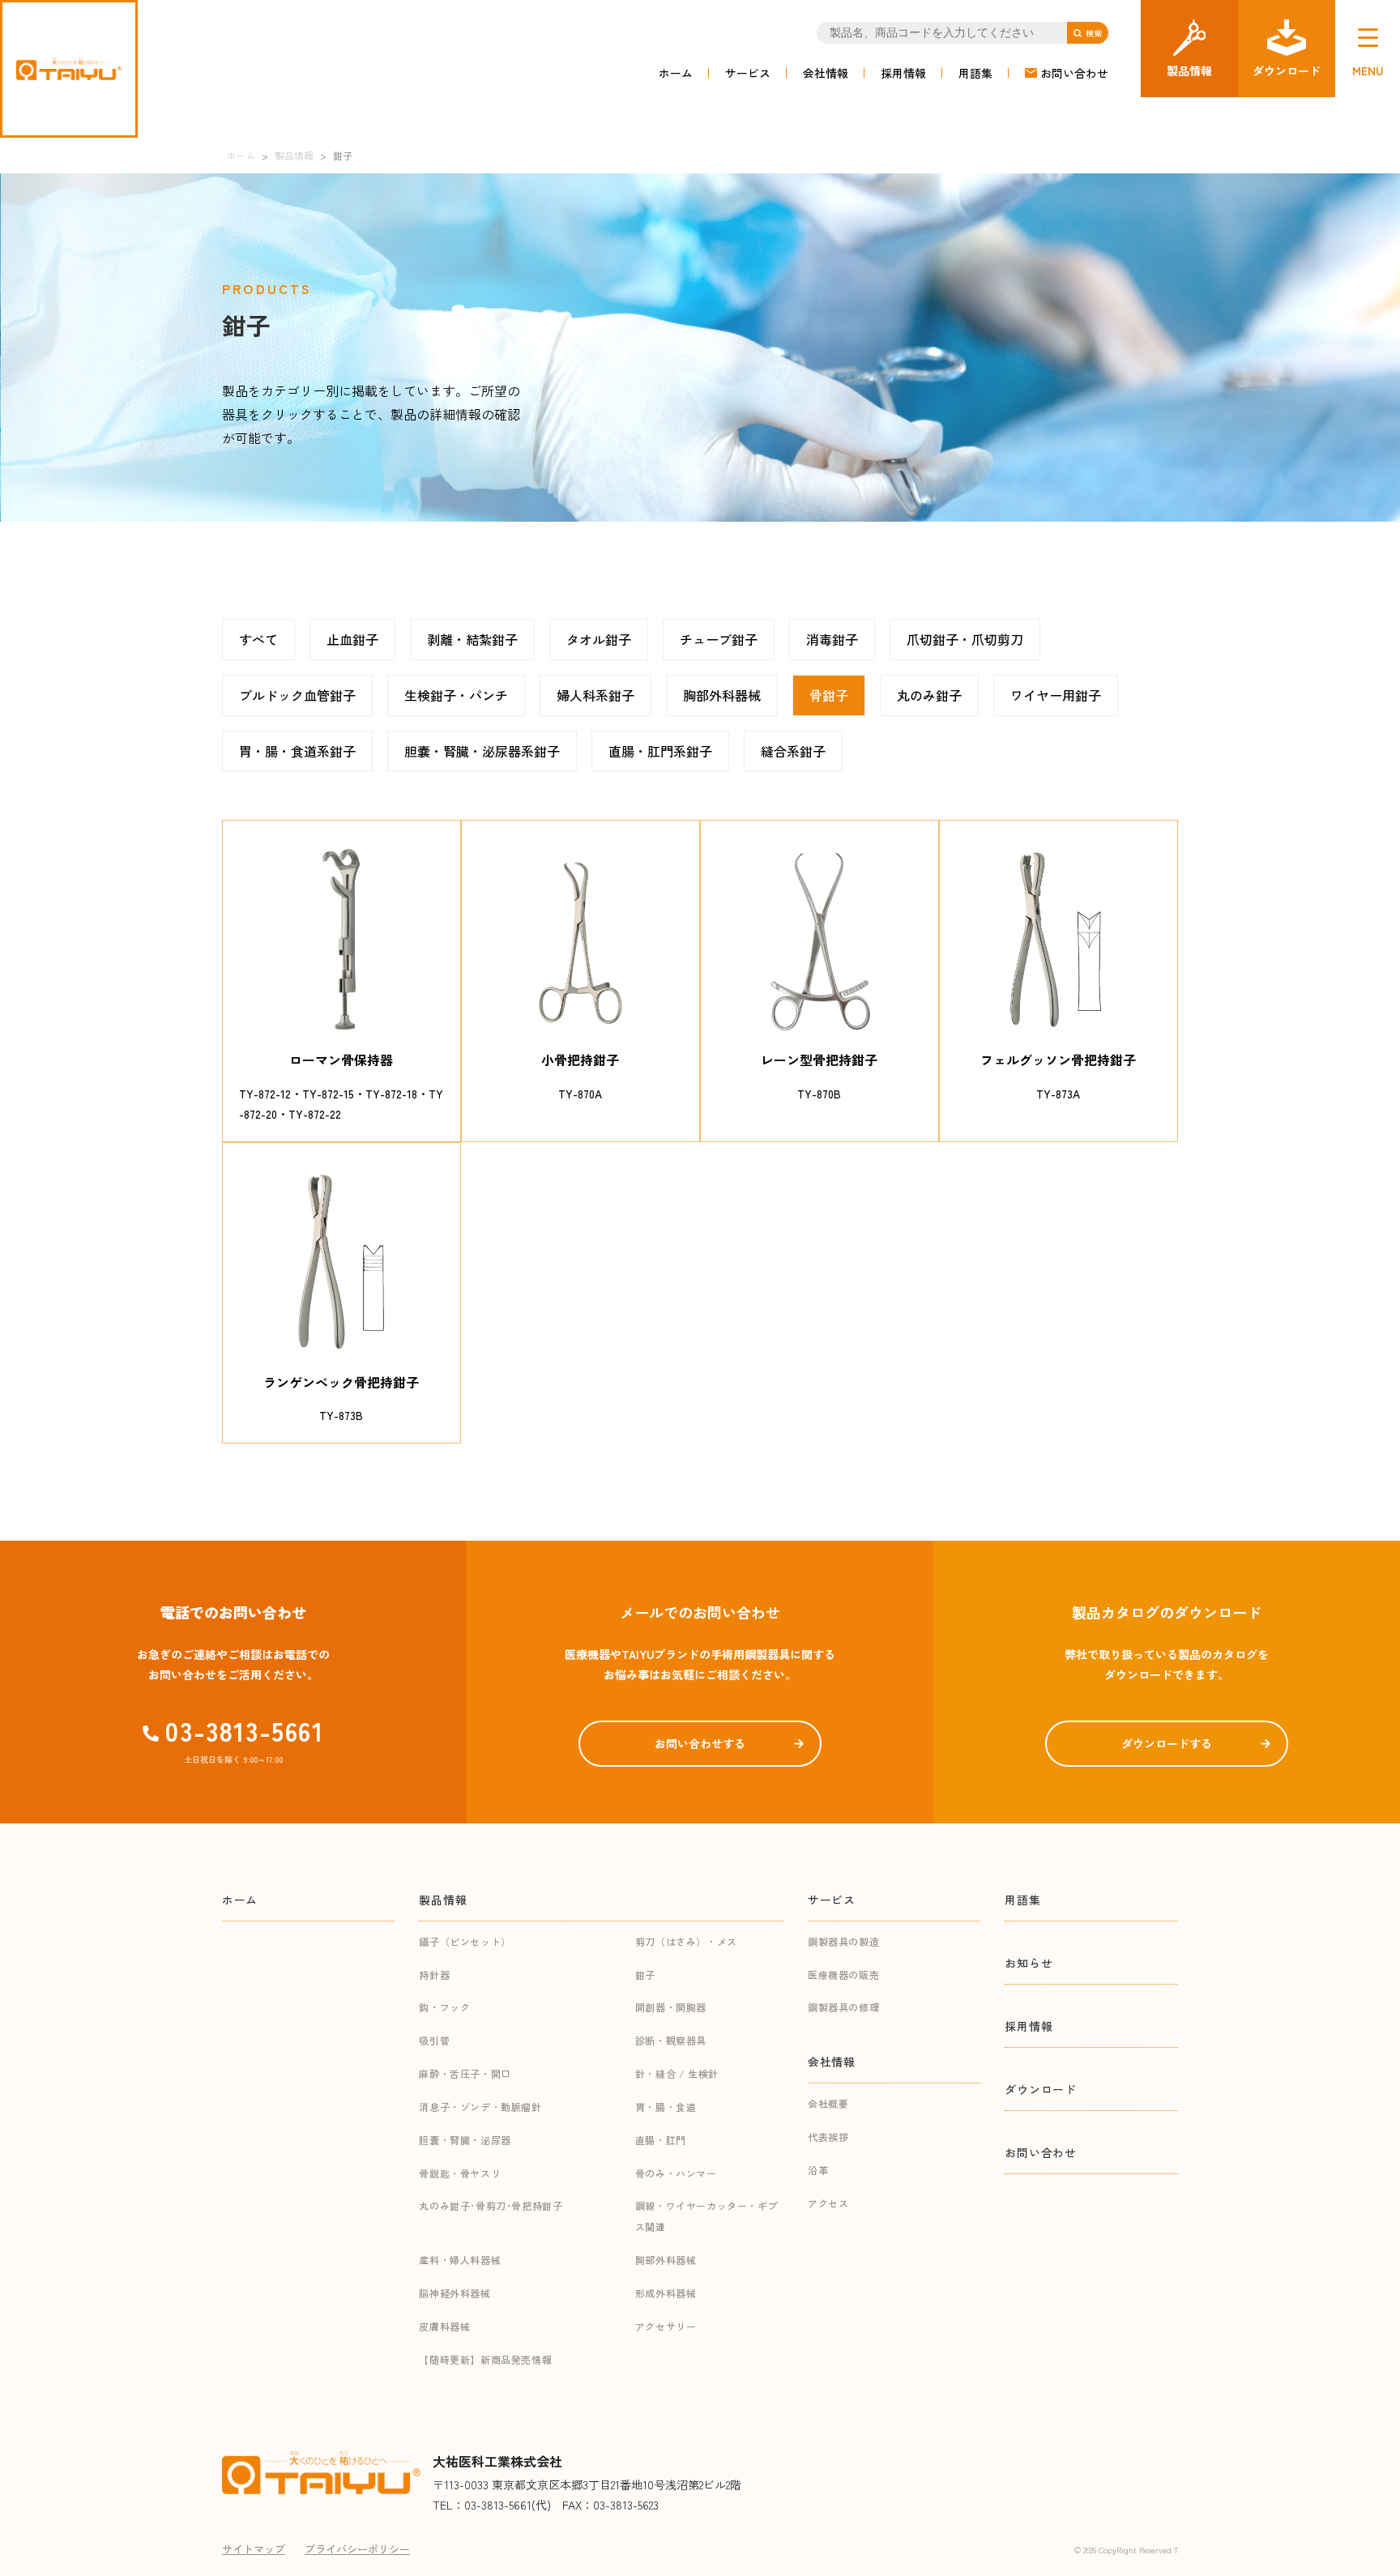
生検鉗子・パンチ (456, 695)
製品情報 (443, 1900)
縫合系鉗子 (793, 751)
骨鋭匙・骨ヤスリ (460, 2173)
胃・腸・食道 (666, 2107)
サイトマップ (254, 2549)
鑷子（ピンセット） (465, 1941)
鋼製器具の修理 (843, 2007)
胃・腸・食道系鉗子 (297, 751)
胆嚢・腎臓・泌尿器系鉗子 (482, 751)
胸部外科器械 (722, 695)
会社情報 (826, 73)
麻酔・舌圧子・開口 (465, 2073)
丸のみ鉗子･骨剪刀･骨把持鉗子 (491, 2205)
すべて (258, 639)
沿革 (818, 2170)
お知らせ (1029, 1963)
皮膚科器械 (444, 2326)
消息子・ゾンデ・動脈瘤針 (480, 2107)
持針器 (434, 1975)
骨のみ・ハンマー (676, 2173)
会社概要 (828, 2103)
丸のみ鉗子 (929, 695)
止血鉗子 (352, 639)
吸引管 (434, 2040)
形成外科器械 (666, 2293)
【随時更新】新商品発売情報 (485, 2359)
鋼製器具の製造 (843, 1941)
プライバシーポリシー (357, 2549)
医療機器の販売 (843, 1975)
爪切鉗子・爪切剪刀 (965, 639)
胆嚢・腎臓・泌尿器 (465, 2140)
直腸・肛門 (661, 2140)
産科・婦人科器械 (460, 2260)
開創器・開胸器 (671, 2007)
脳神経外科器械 (455, 2293)
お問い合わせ (1074, 73)
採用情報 (903, 73)
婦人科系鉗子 (595, 695)
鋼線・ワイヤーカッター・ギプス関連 (706, 2216)
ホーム (676, 73)
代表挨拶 (828, 2137)
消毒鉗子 (832, 639)
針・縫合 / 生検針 (677, 2073)
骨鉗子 (829, 695)
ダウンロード (1040, 2089)
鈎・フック (444, 2007)
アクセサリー (666, 2326)
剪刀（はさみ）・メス (686, 1941)
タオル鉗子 (599, 639)
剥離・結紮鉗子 (472, 639)
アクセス (828, 2203)
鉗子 (645, 1975)
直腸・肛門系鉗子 (660, 751)
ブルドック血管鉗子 (297, 695)
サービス (748, 73)
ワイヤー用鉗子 (1056, 695)
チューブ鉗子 (719, 639)
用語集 (975, 73)
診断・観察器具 (671, 2040)
